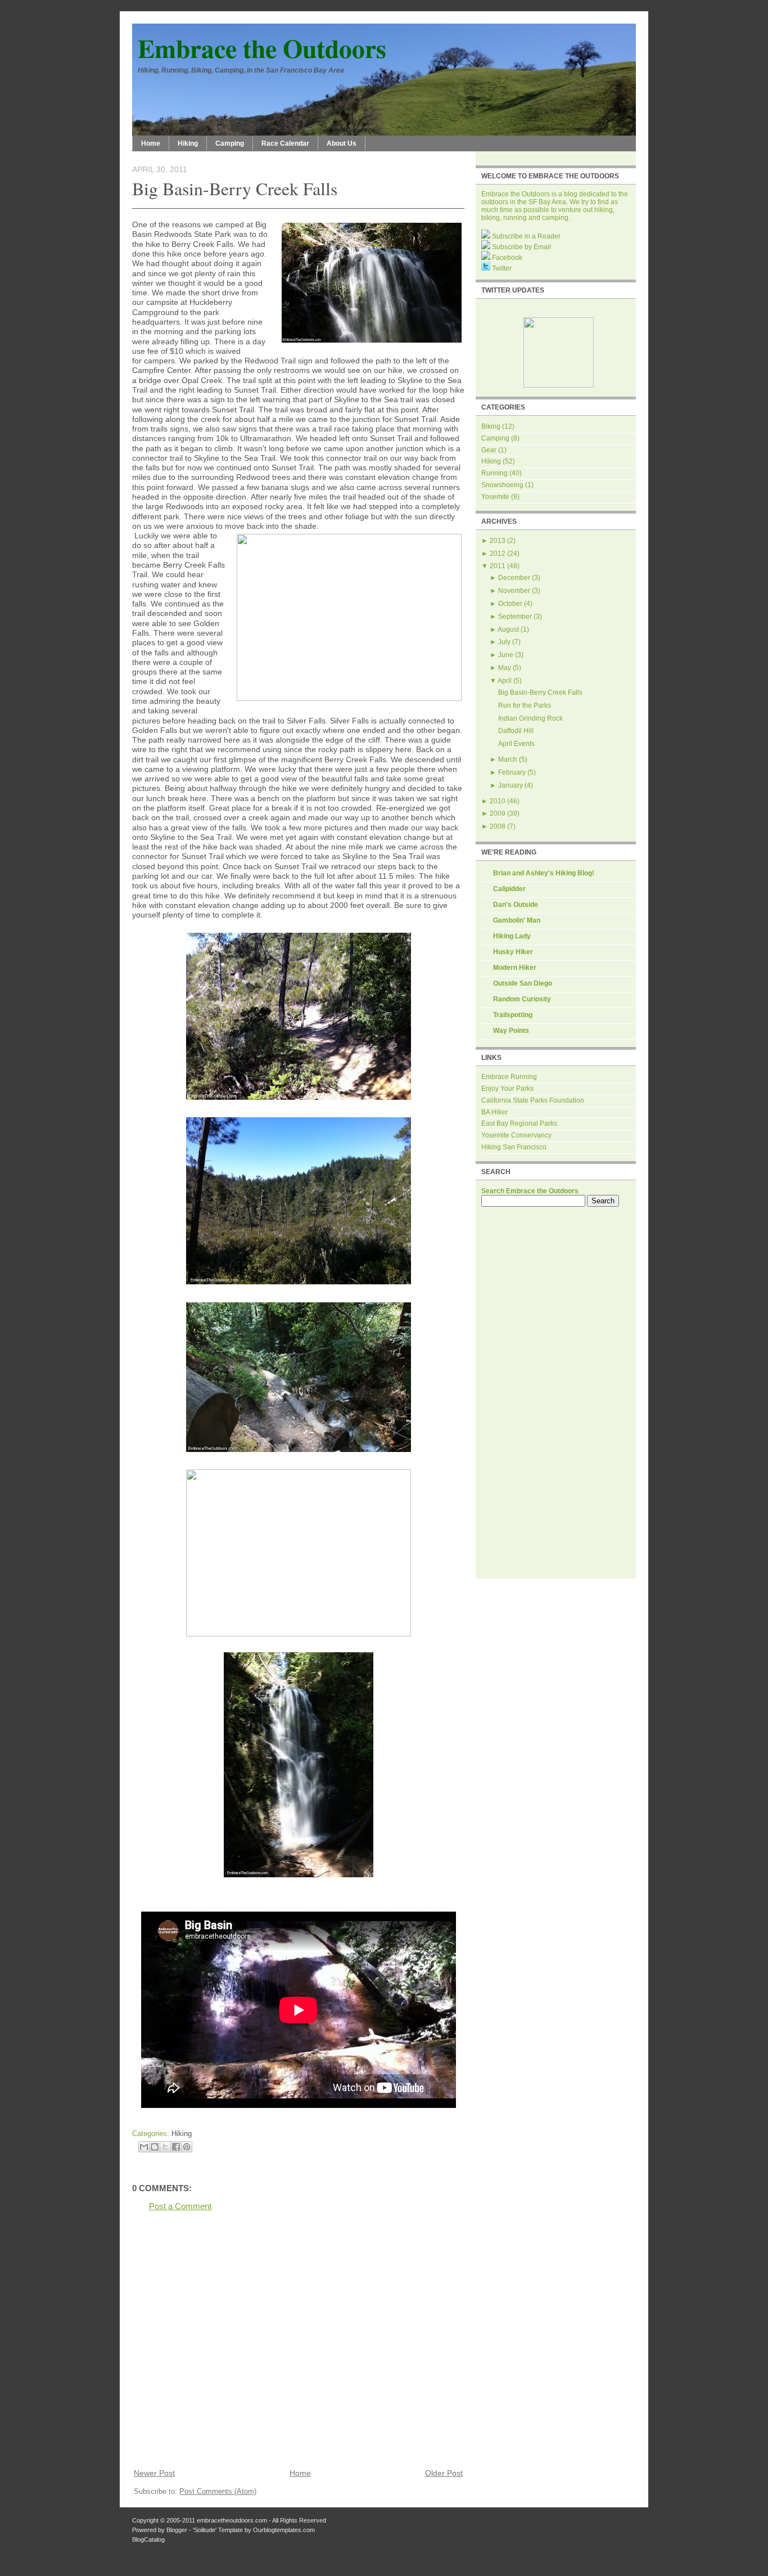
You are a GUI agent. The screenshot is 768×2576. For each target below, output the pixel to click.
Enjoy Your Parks (507, 1089)
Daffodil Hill (516, 731)
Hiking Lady (512, 936)
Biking (491, 426)
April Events (516, 744)
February (512, 772)
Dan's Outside (516, 905)
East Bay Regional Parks (519, 1123)
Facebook (506, 258)
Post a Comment (180, 2206)
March (508, 759)
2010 (498, 801)
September (515, 617)
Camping (230, 143)
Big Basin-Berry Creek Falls (235, 188)
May (505, 668)
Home (151, 143)
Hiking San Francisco (514, 1147)
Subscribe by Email (521, 247)
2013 (498, 541)
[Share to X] (165, 2147)
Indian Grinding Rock (530, 718)
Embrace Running (509, 1077)
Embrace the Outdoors (262, 48)
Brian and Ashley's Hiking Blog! (544, 873)
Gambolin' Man (517, 920)
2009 (498, 813)
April (505, 681)
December (514, 578)
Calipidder (509, 889)
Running (494, 473)
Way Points (511, 1031)
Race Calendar (285, 143)
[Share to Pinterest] (187, 2147)
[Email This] (144, 2147)
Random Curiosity (522, 999)
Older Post (444, 2473)
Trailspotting (513, 1015)
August (508, 630)
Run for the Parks (525, 705)
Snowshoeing (502, 485)
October (510, 604)
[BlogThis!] (155, 2147)
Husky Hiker (513, 952)
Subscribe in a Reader (525, 236)
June (506, 655)
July (504, 642)
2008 (498, 826)
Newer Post (154, 2473)
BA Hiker (494, 1112)
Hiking (188, 143)
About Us (342, 143)
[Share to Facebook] (176, 2147)
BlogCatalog (148, 2539)
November (514, 591)
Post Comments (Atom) (218, 2491)
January (511, 785)
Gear (489, 450)
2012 (498, 554)
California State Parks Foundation (533, 1100)
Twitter (501, 268)
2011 (498, 566)
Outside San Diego (523, 983)
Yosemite (495, 497)
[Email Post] (195, 2134)
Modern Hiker (515, 968)
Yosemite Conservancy (516, 1135)
